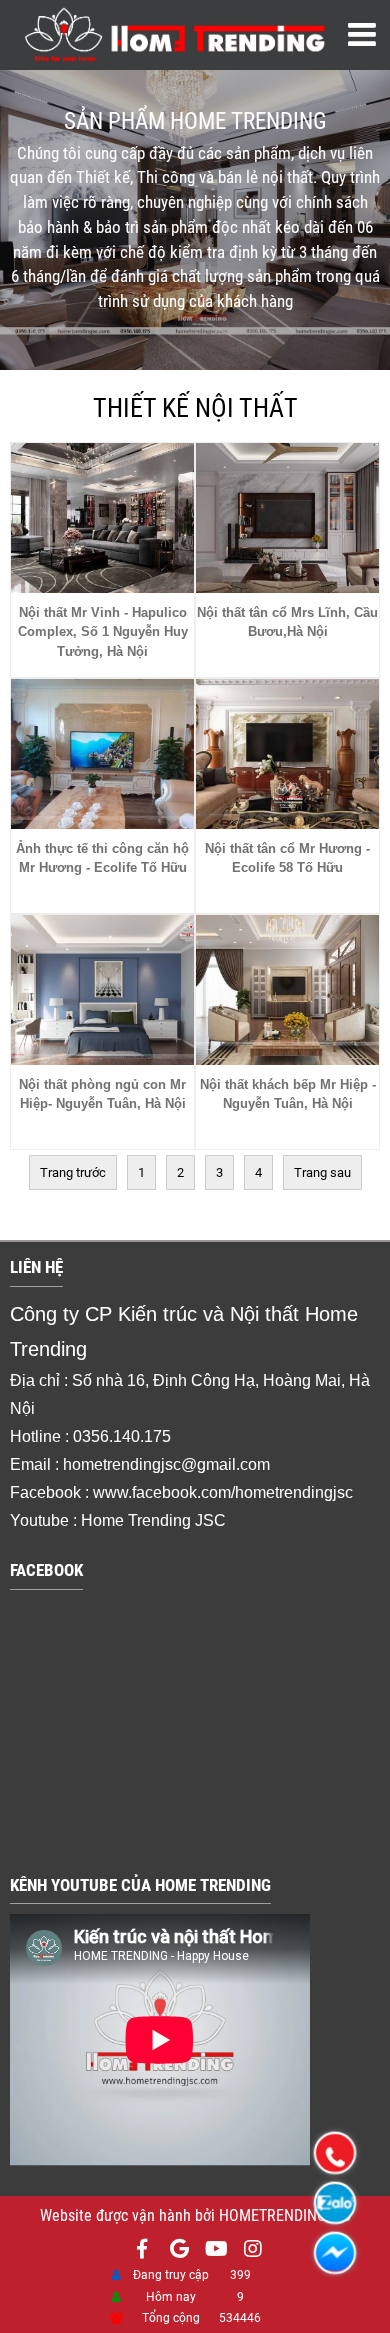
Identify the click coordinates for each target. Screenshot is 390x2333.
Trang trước (73, 1172)
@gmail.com (225, 1464)
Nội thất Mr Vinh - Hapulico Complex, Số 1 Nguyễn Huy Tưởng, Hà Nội (103, 632)
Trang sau (322, 1172)
